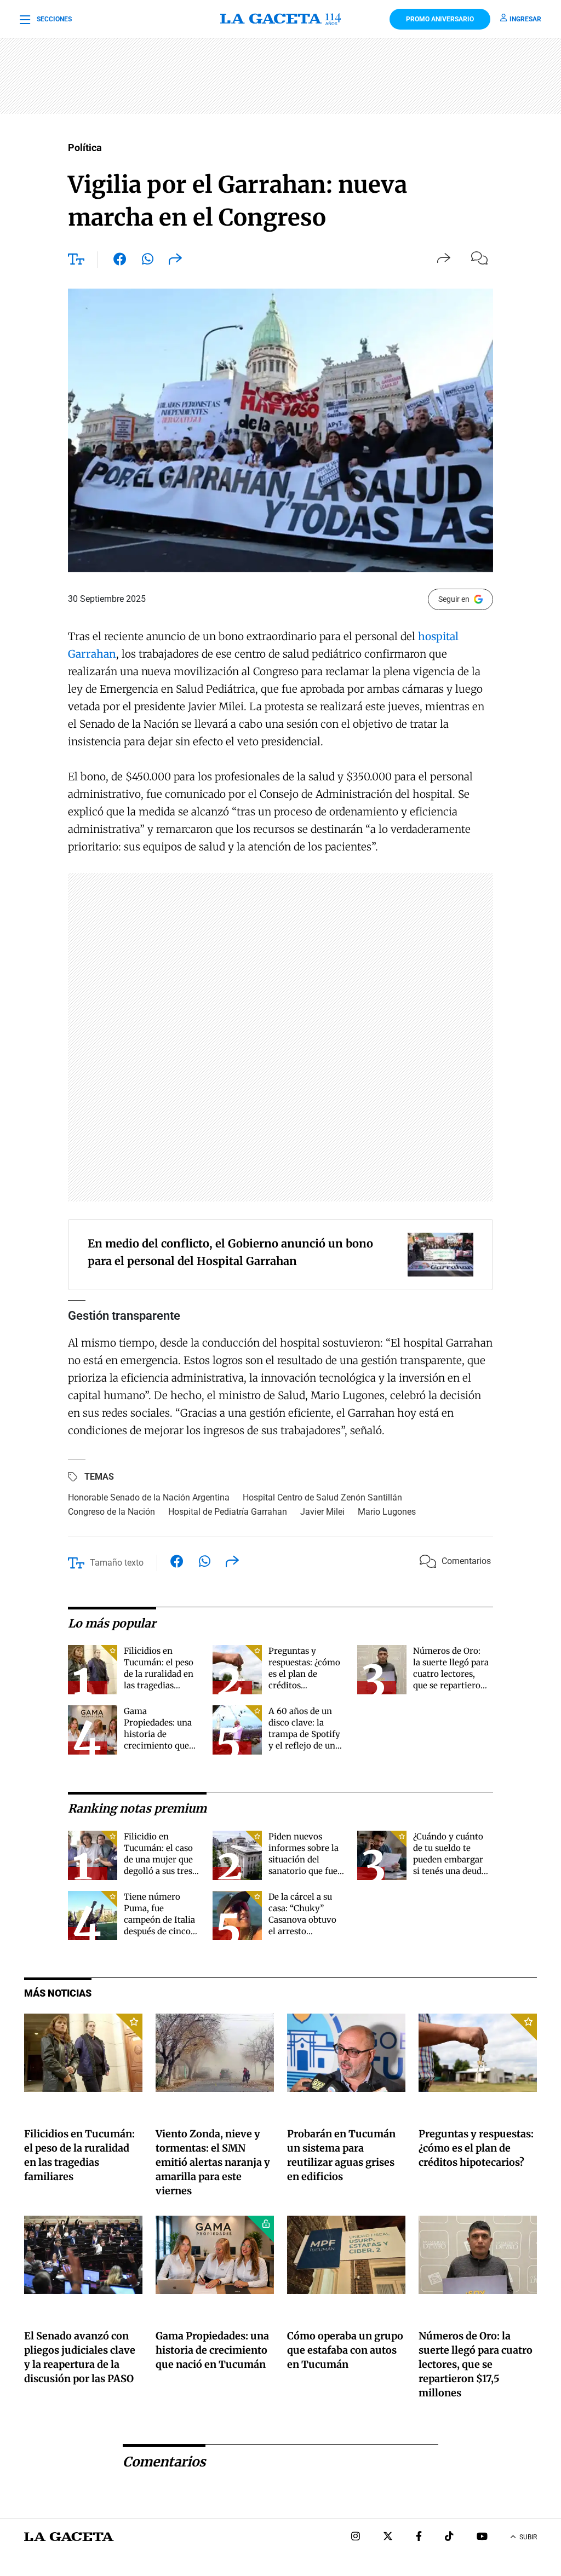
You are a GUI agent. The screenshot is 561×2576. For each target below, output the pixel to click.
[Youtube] (482, 2537)
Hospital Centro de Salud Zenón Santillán (322, 1497)
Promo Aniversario (440, 19)
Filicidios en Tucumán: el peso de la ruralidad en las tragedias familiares (159, 1674)
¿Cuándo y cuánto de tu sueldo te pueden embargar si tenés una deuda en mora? (450, 1859)
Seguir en (454, 599)
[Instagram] (356, 2537)
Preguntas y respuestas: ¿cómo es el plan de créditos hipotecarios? (304, 1674)
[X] (388, 2537)
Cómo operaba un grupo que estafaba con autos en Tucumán (345, 2350)
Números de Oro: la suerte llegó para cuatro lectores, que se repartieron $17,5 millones (451, 1674)
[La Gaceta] (280, 19)
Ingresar (525, 19)
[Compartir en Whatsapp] (148, 261)
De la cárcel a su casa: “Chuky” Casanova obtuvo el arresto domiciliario (302, 1920)
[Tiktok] (449, 2537)
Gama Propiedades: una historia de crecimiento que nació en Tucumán (161, 1734)
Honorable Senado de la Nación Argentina (149, 1497)
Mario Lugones (387, 1512)
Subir (528, 2537)
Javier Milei (322, 1512)
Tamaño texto (117, 1563)
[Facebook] (419, 2537)
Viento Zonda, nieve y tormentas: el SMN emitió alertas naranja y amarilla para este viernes (213, 2162)
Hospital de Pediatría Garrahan (228, 1512)
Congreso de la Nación (111, 1512)
